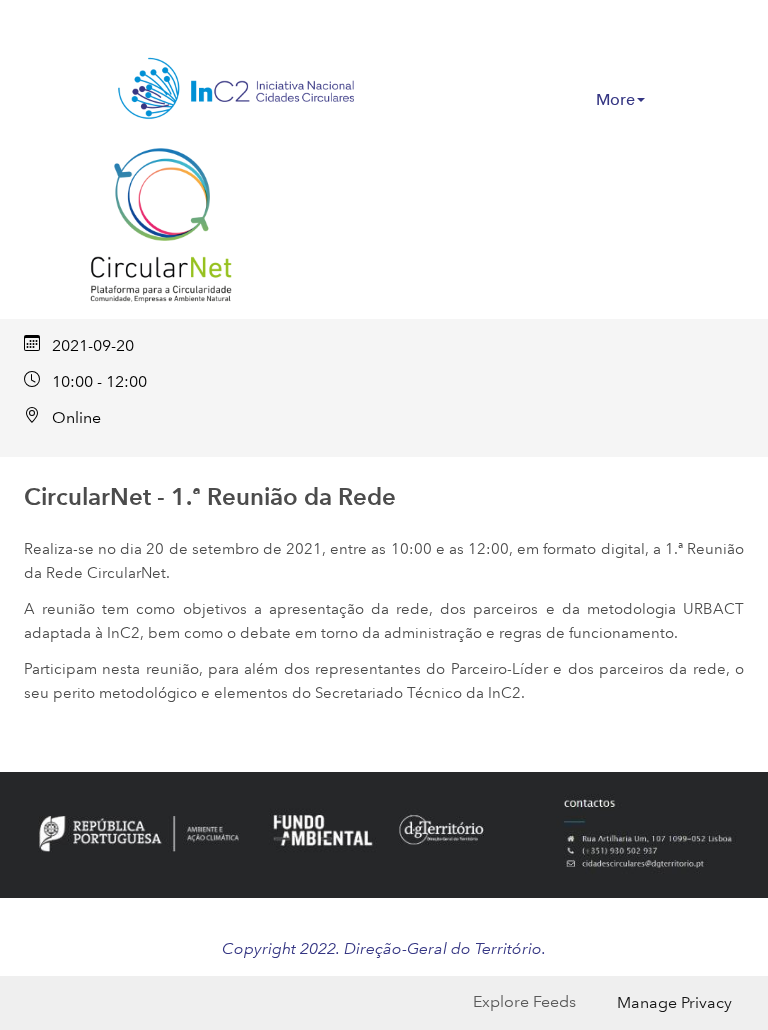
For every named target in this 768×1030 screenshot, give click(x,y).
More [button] (615, 99)
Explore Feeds (524, 1001)
